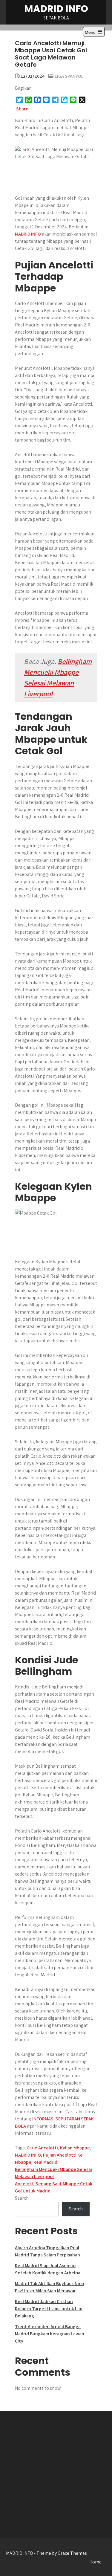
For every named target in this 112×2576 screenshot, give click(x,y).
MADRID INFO (56, 9)
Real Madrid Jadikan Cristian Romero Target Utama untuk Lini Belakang (49, 2309)
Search (22, 2198)
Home (95, 2562)
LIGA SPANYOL (69, 76)
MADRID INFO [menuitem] (28, 234)
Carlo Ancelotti (42, 2148)
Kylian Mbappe (75, 2148)
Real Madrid (45, 2162)
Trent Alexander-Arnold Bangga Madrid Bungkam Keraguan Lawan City (50, 2334)
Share (22, 109)
